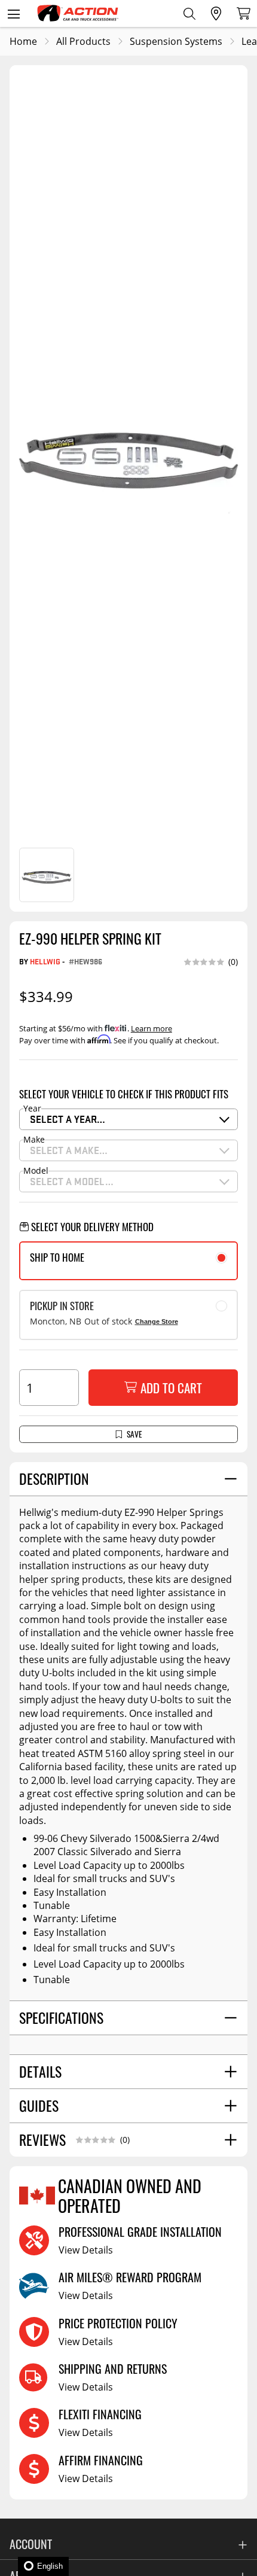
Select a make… (69, 1150)
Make (34, 1140)
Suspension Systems (176, 41)
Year (32, 1109)
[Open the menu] (13, 13)
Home (23, 41)
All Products (83, 41)
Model (36, 1171)
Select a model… (72, 1181)
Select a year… (68, 1119)
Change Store (157, 1322)
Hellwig (45, 961)
